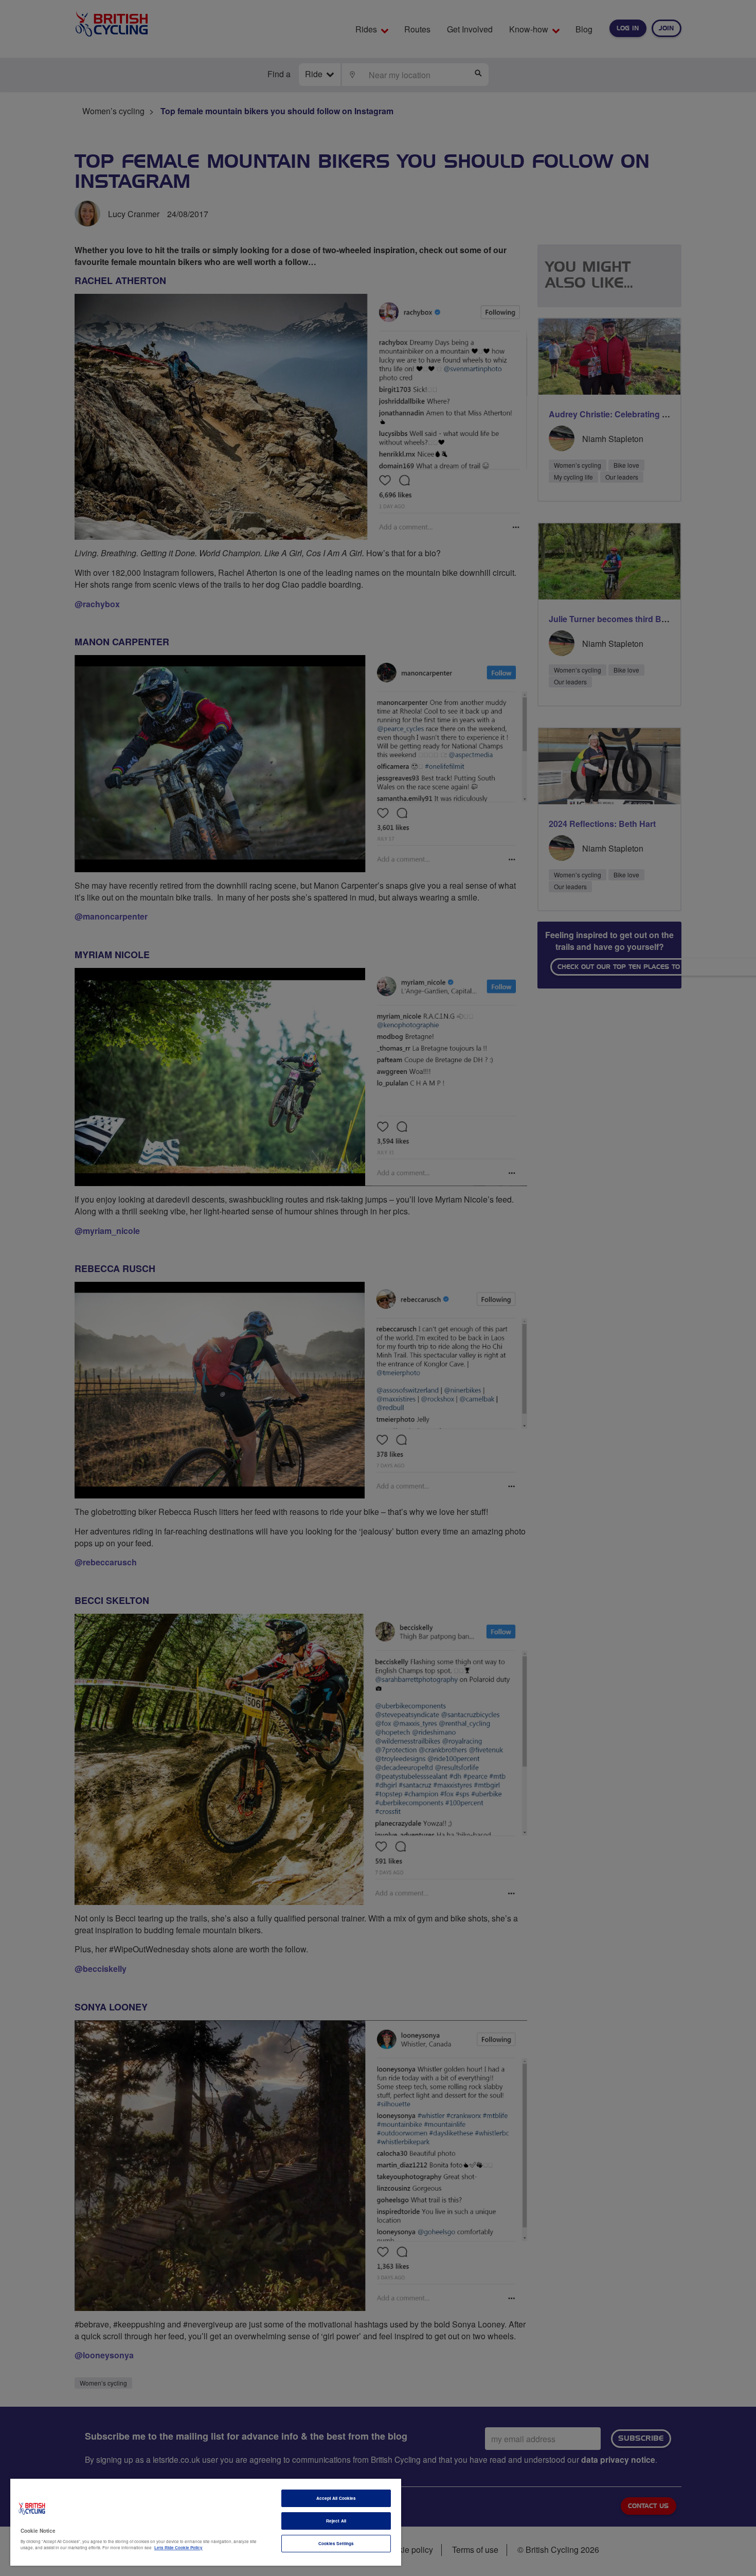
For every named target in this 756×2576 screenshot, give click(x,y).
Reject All (336, 2521)
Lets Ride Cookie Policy (178, 2547)
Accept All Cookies (336, 2498)
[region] (206, 2522)
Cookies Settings (336, 2543)
